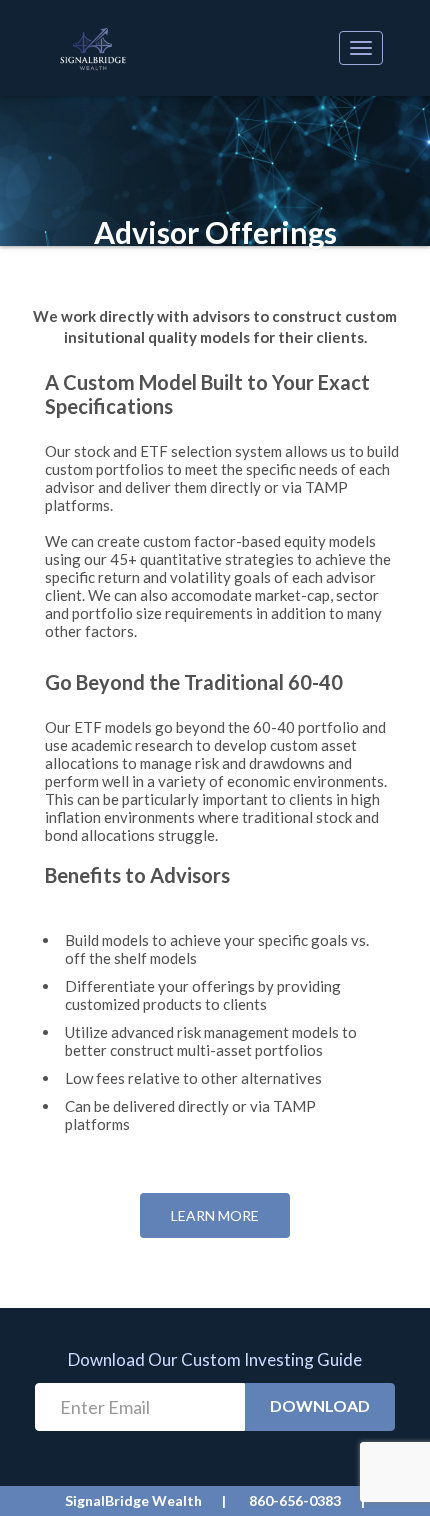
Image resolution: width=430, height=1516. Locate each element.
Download (320, 1405)
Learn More (215, 1215)
